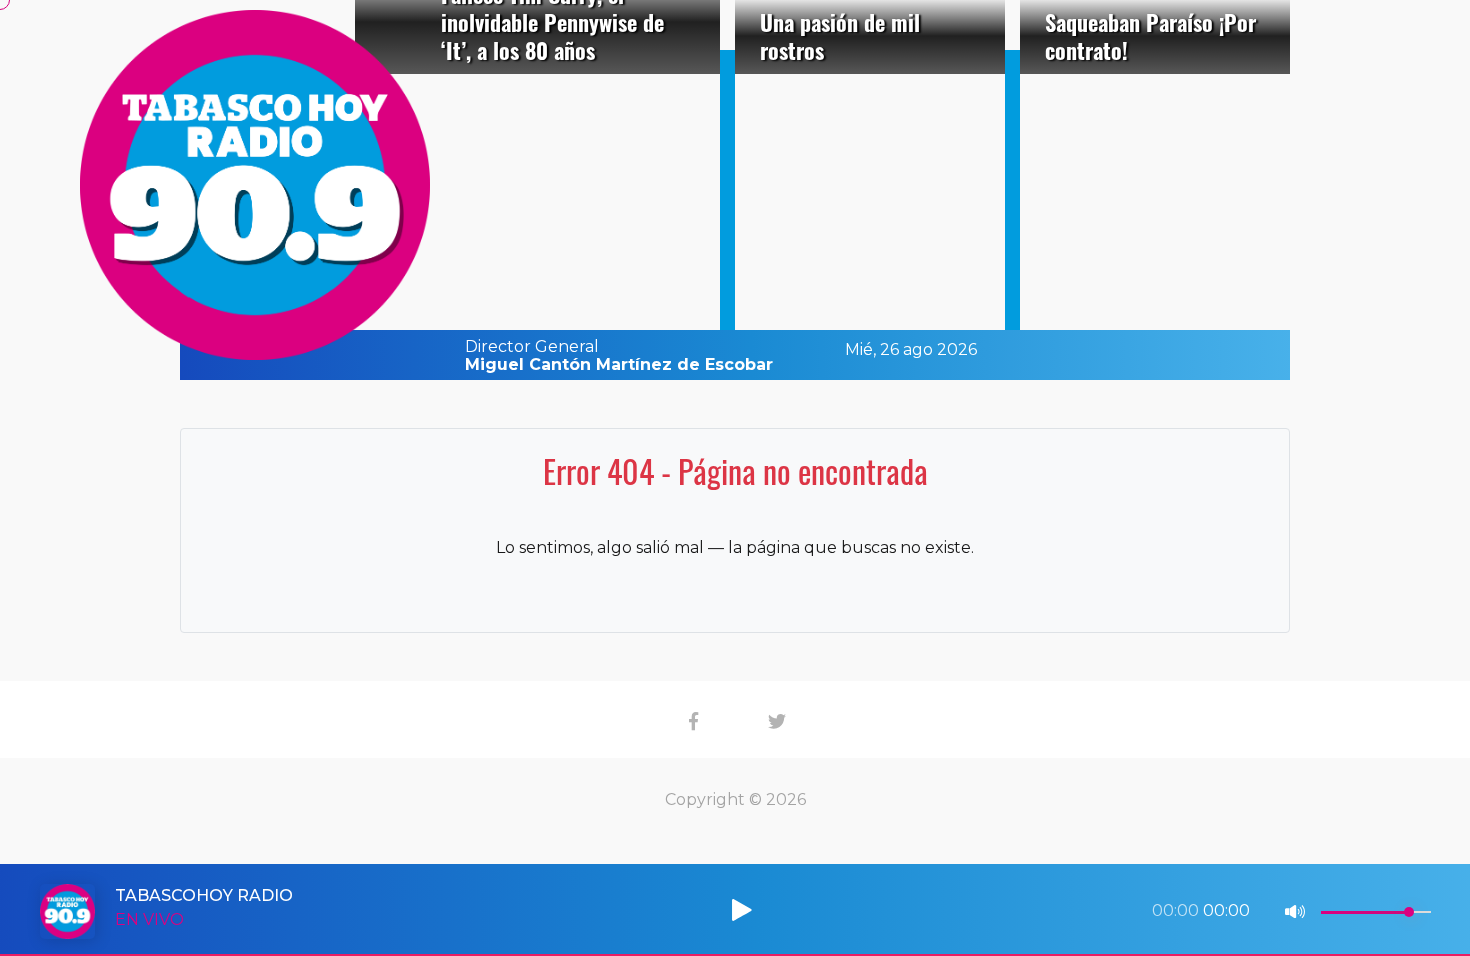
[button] (708, 907)
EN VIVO (149, 919)
